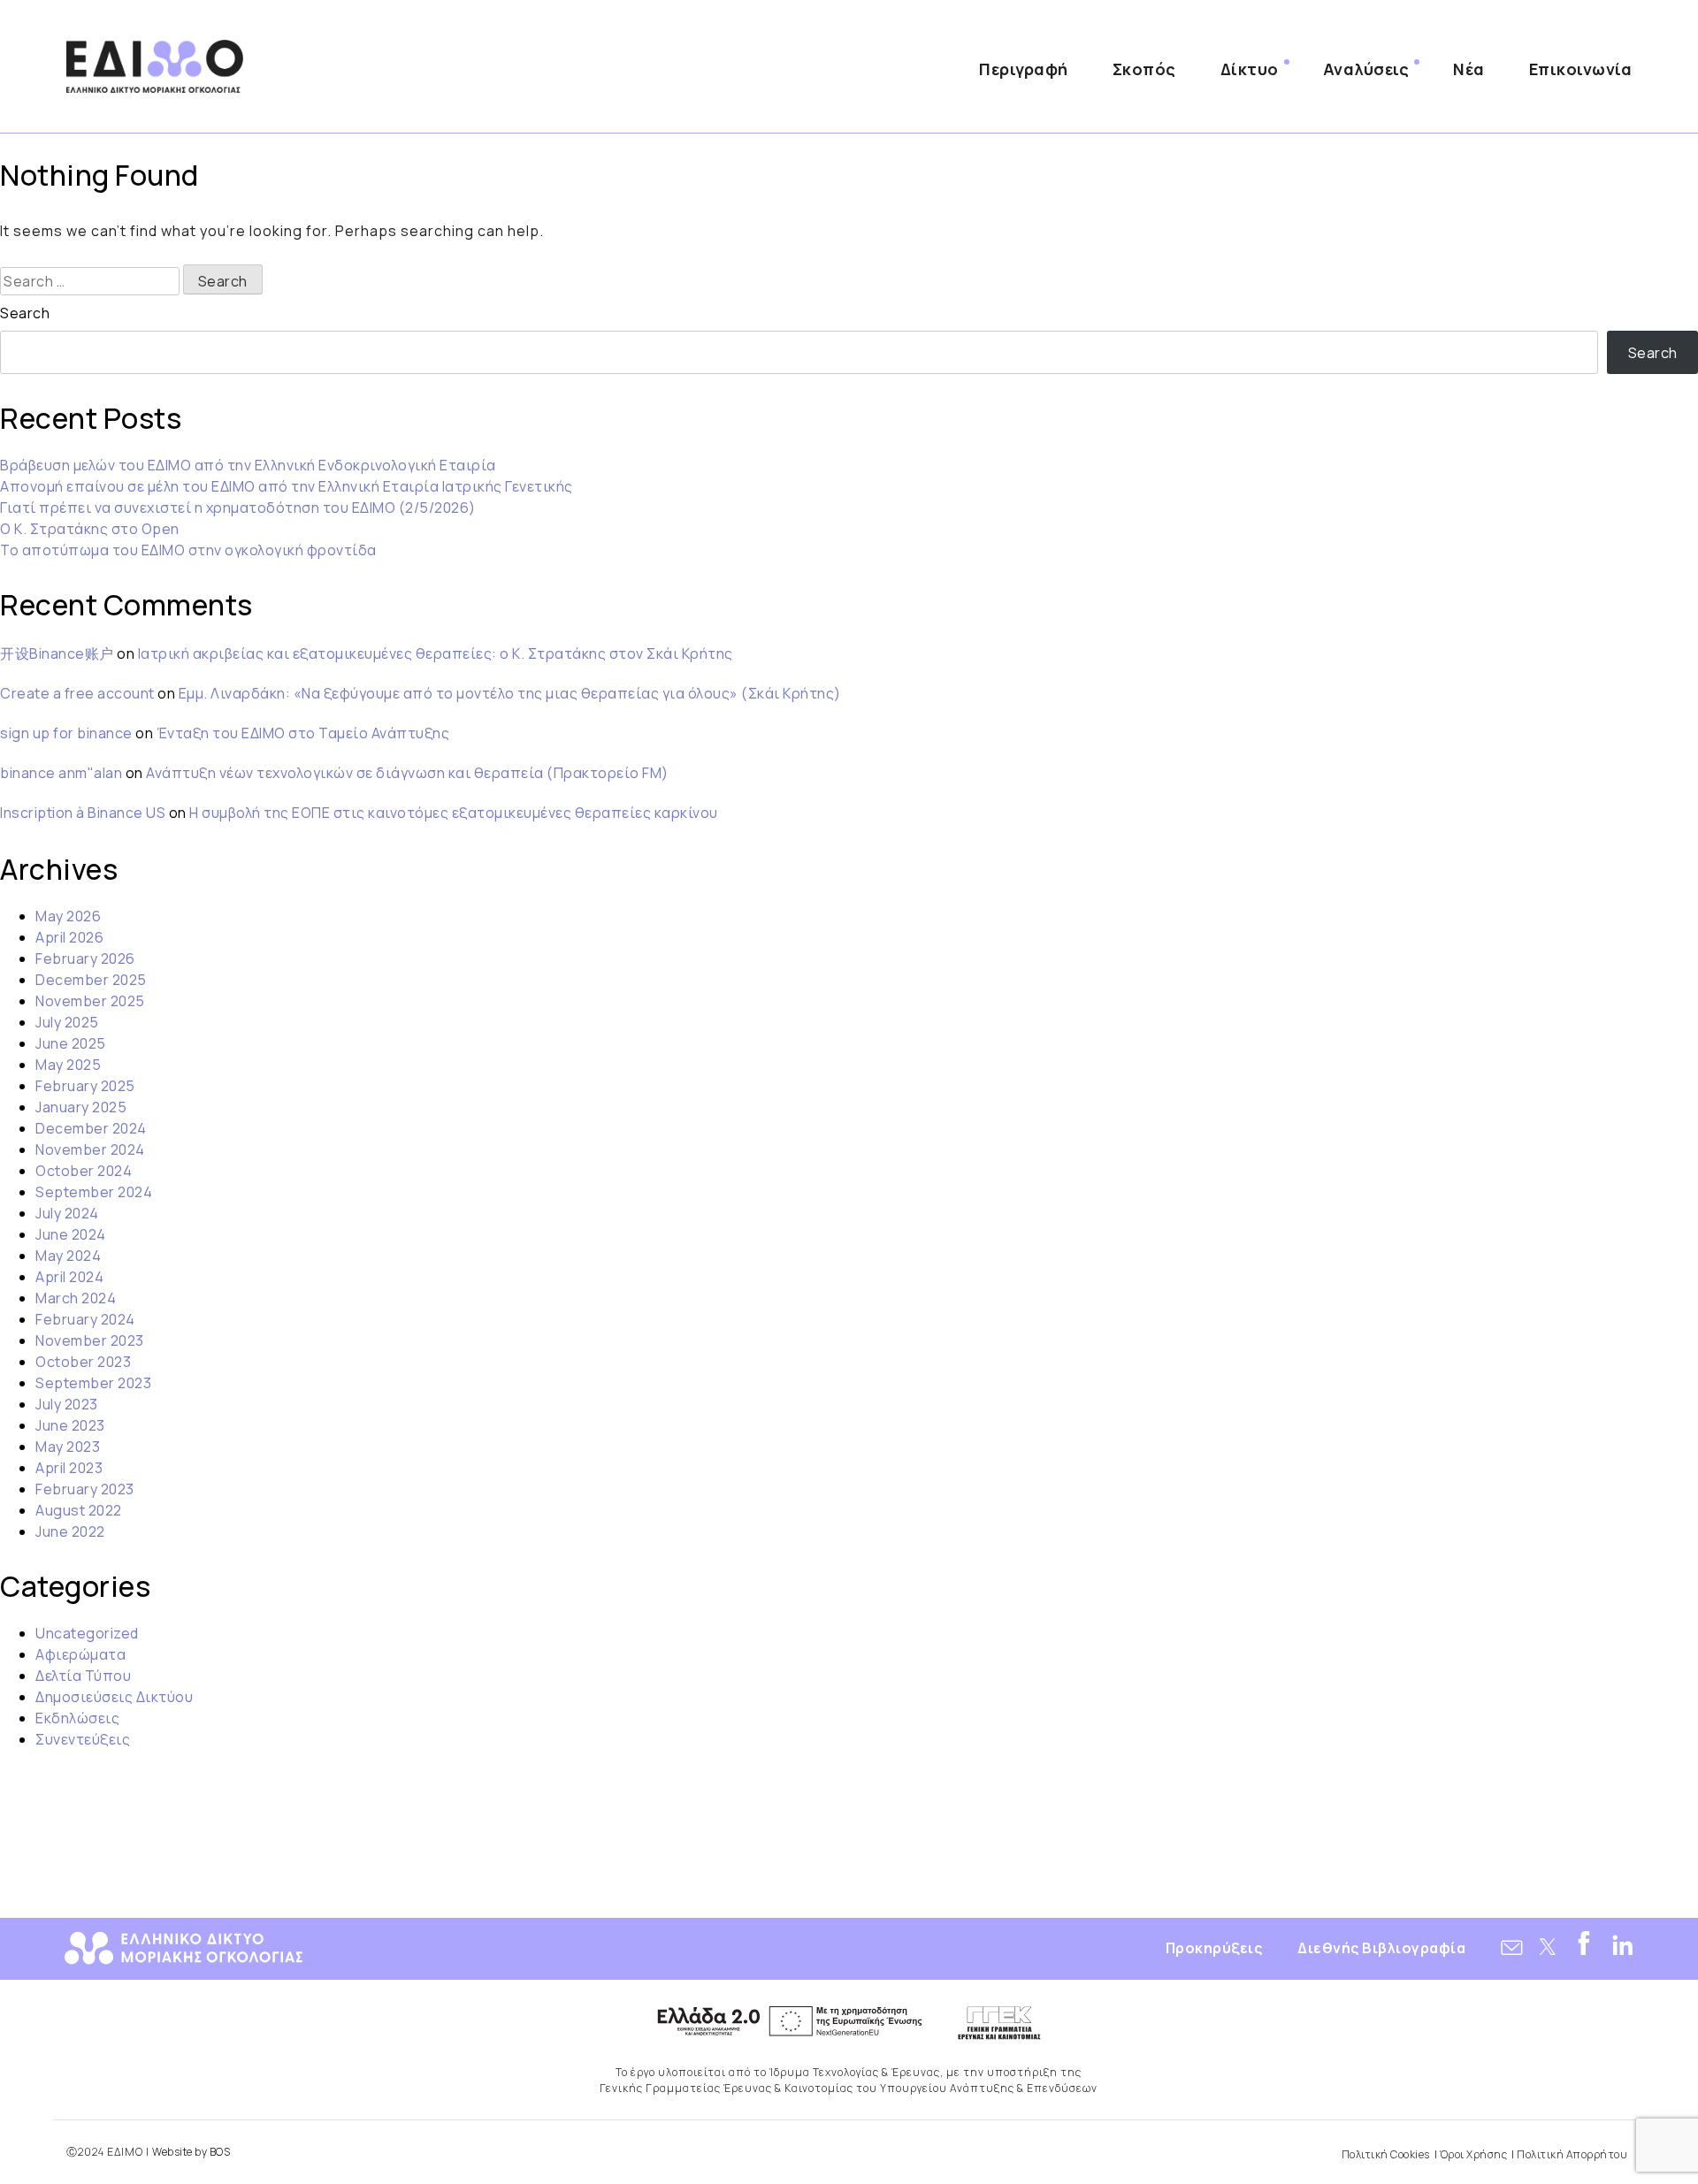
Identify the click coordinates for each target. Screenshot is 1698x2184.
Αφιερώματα (80, 1654)
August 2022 (79, 1510)
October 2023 (83, 1362)
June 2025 (71, 1043)
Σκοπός (1144, 69)
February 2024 (85, 1319)
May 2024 (68, 1256)
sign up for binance (66, 733)
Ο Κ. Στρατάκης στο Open (90, 529)
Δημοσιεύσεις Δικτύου (114, 1697)
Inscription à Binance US (83, 813)
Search (25, 313)
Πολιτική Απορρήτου (1572, 2154)
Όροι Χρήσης (1474, 2154)
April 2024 (69, 1277)
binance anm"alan (61, 773)
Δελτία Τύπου (83, 1676)
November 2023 (90, 1340)
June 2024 (71, 1234)
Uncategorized (87, 1633)
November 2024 (90, 1149)
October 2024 (84, 1171)
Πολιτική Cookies (1386, 2154)
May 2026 (68, 916)
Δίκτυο (1250, 69)
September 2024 (94, 1192)
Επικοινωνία (1581, 69)
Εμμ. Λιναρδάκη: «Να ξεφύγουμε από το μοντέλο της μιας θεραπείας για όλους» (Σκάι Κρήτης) (510, 693)
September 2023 (93, 1383)
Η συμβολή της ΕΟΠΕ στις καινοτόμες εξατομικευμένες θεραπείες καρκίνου (454, 813)
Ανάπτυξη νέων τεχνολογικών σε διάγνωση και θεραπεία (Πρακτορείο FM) (407, 773)
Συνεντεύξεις (83, 1739)
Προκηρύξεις (1214, 1948)
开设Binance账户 (57, 653)
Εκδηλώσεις (77, 1718)
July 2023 (67, 1404)
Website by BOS (191, 2152)
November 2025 (90, 1001)
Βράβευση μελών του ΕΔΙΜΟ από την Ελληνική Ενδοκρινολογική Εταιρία (248, 465)
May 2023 (68, 1447)
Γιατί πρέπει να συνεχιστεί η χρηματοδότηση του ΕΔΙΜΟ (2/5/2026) (238, 508)
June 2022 (70, 1531)
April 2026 (69, 937)
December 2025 (91, 980)
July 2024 (67, 1213)
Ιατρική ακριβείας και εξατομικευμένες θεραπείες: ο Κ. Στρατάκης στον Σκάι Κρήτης (436, 653)
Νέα (1469, 69)
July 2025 (67, 1022)
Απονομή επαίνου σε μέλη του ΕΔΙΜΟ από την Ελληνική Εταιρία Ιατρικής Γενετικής (287, 486)
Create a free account (77, 693)
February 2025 (85, 1086)
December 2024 (91, 1128)
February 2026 (85, 958)
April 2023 (69, 1468)
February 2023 (85, 1489)
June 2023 (70, 1425)
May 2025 (68, 1065)
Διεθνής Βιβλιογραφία (1381, 1948)
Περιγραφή (1024, 69)
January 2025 (81, 1107)
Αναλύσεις (1366, 69)
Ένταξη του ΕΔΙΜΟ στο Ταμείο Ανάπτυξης (303, 733)
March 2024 (76, 1298)
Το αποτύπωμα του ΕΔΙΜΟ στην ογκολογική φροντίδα (188, 550)
